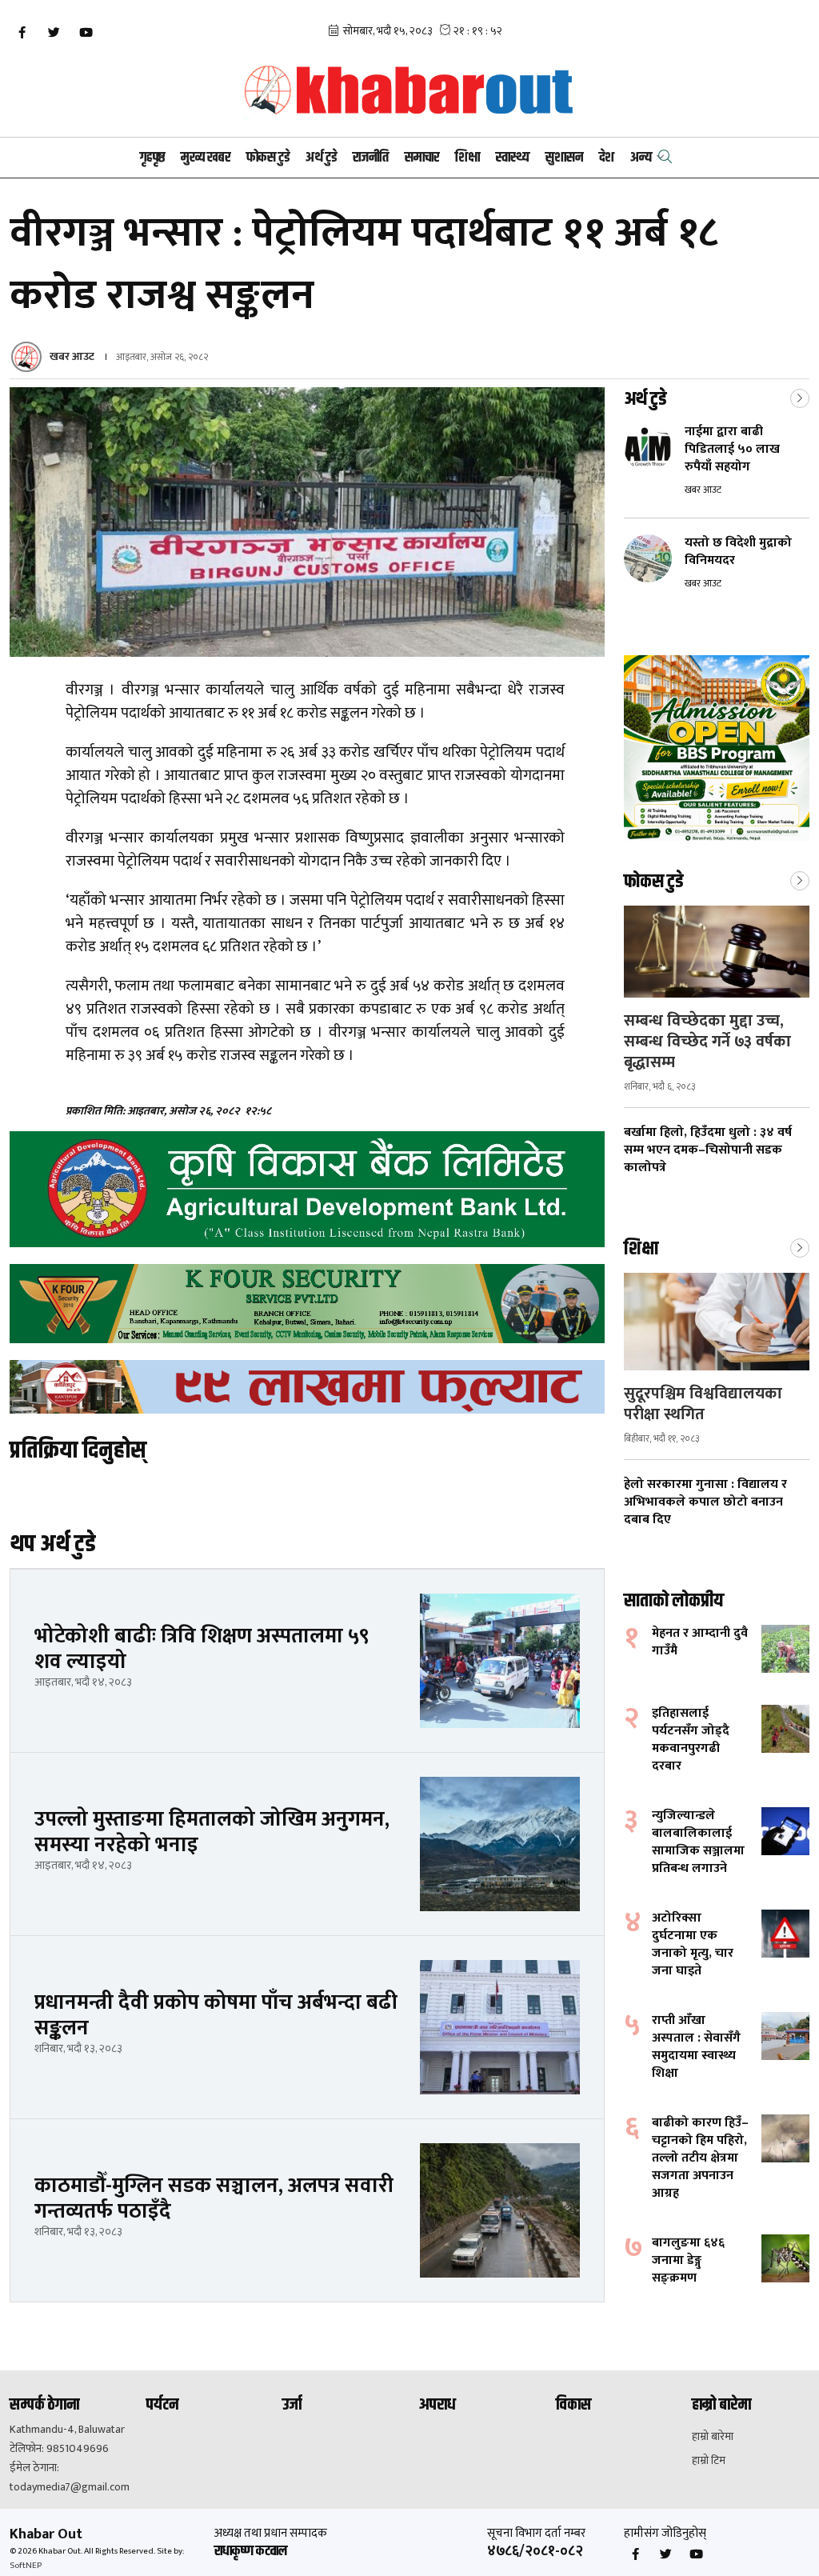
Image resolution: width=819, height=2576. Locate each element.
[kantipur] (307, 1387)
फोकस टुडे (268, 158)
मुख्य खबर (206, 158)
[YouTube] (86, 33)
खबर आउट (72, 356)
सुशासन (564, 158)
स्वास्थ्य (513, 158)
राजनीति (371, 158)
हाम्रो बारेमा (713, 2437)
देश (607, 158)
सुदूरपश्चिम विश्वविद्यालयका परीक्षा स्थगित (703, 1404)
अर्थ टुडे (321, 158)
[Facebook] (22, 33)
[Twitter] (54, 33)
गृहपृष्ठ (152, 158)
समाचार (422, 158)
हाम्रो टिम (709, 2461)
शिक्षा (467, 158)
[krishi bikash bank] (307, 1189)
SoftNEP (26, 2566)
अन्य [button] (641, 158)
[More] (800, 397)
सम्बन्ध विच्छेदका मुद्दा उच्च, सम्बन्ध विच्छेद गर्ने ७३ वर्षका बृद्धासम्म (707, 1042)
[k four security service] (307, 1304)
